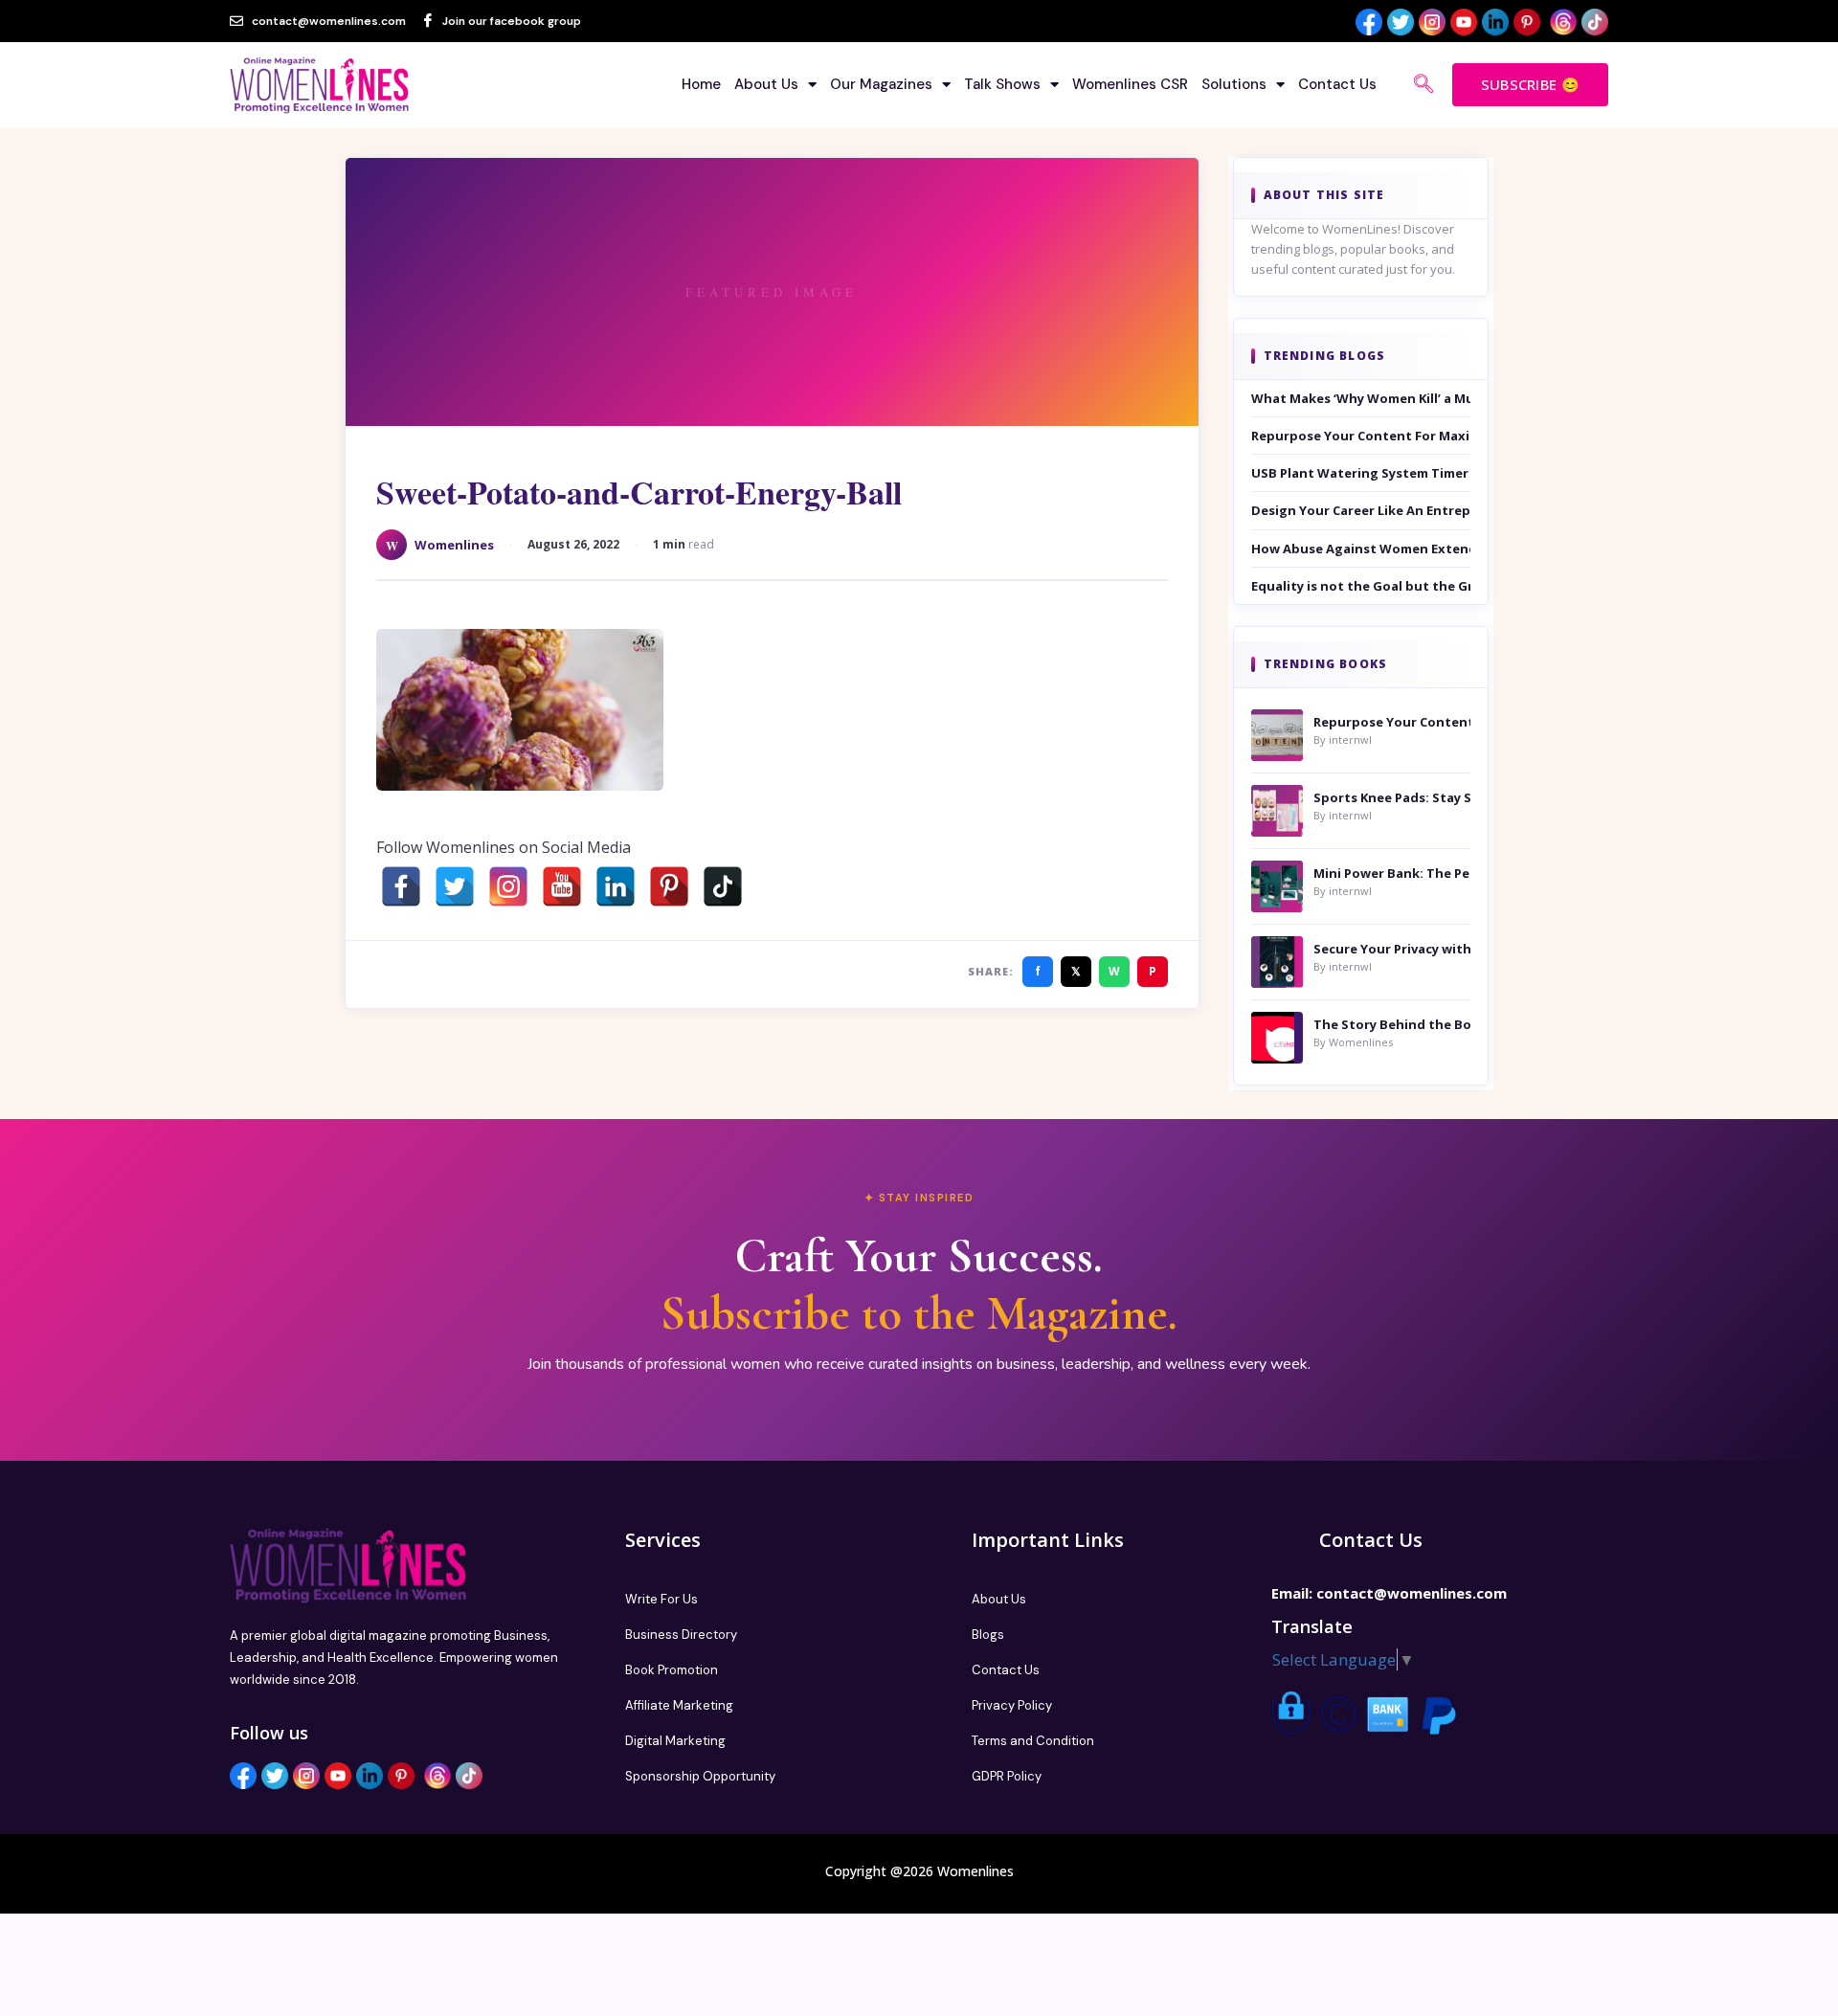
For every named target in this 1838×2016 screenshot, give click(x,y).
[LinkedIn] (616, 886)
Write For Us (661, 1599)
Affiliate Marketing (679, 1705)
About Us (766, 84)
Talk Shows (1002, 84)
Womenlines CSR (1130, 84)
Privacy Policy (1012, 1705)
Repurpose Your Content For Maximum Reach (1361, 436)
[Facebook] (401, 886)
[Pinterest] (669, 886)
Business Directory (681, 1635)
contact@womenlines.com (1412, 1593)
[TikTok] (723, 886)
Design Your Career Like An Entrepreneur (1361, 510)
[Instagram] (508, 886)
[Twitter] (455, 886)
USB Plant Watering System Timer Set (1361, 473)
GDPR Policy (1007, 1776)
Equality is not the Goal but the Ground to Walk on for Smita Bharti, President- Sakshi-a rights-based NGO (1361, 586)
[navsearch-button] (1423, 85)
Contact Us (1337, 84)
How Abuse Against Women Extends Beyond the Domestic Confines (1361, 549)
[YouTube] (562, 886)
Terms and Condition (1033, 1741)
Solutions (1234, 84)
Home (701, 84)
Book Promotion (672, 1670)
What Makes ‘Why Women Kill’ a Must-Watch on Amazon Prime (1361, 398)
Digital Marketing (675, 1741)
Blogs (988, 1635)
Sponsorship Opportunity (700, 1776)
